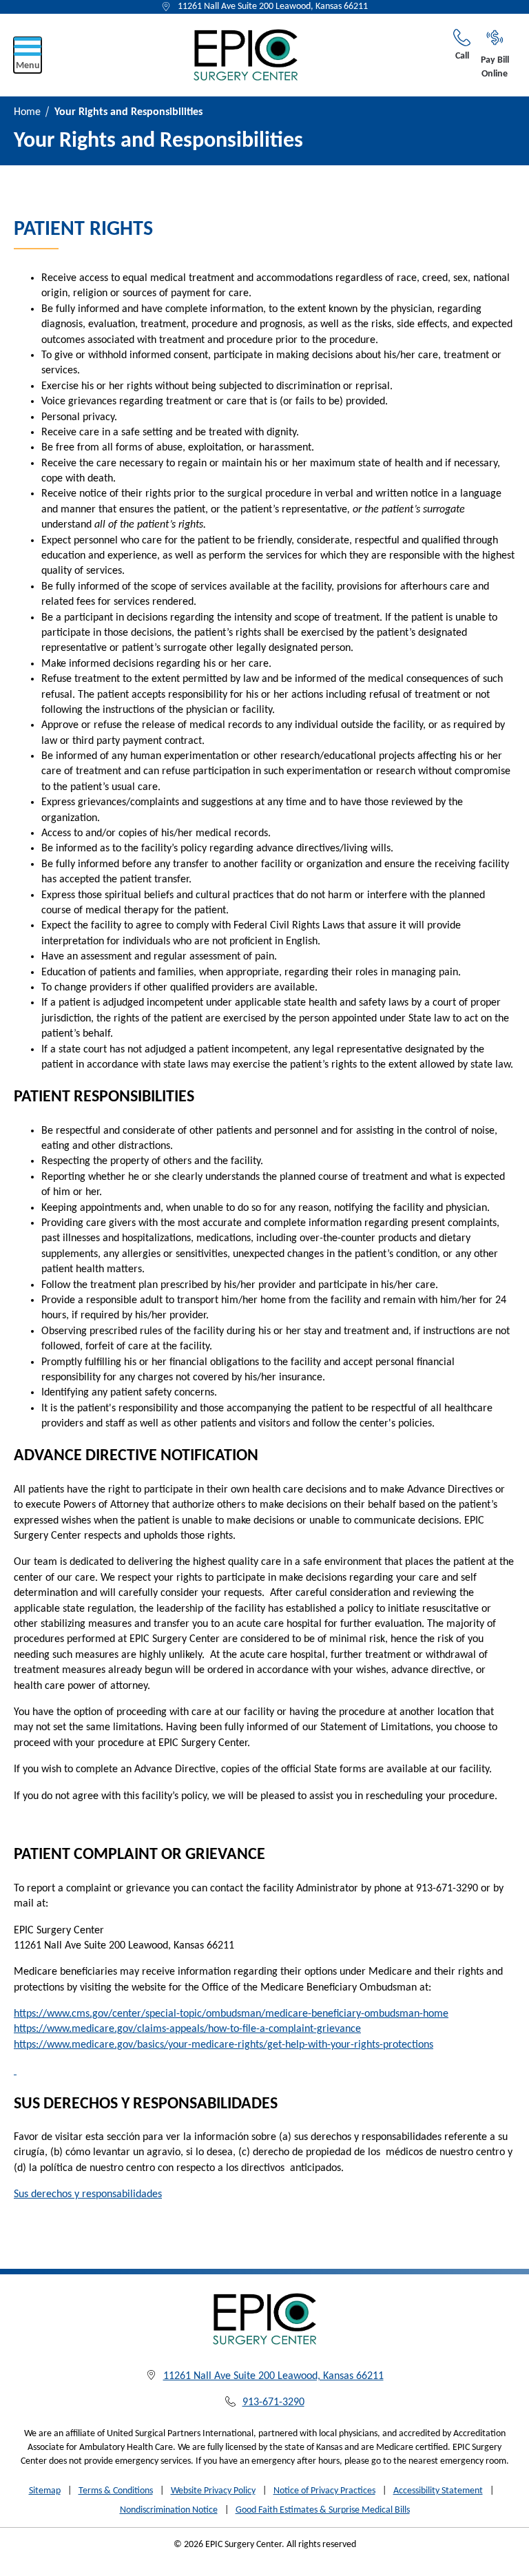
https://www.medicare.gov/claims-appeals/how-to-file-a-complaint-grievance (187, 2029)
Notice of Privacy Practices (324, 2491)
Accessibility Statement (438, 2491)
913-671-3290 (273, 2402)
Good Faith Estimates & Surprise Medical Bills (323, 2510)
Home (27, 112)
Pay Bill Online (495, 67)
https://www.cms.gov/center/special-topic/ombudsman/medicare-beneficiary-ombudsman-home (231, 2014)
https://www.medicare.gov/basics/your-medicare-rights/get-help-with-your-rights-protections (224, 2045)
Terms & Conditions (116, 2491)
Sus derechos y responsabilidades (88, 2194)
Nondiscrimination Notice (169, 2510)
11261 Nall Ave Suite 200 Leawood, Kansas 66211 (273, 7)
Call (462, 56)
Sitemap (45, 2491)
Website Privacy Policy (213, 2491)
